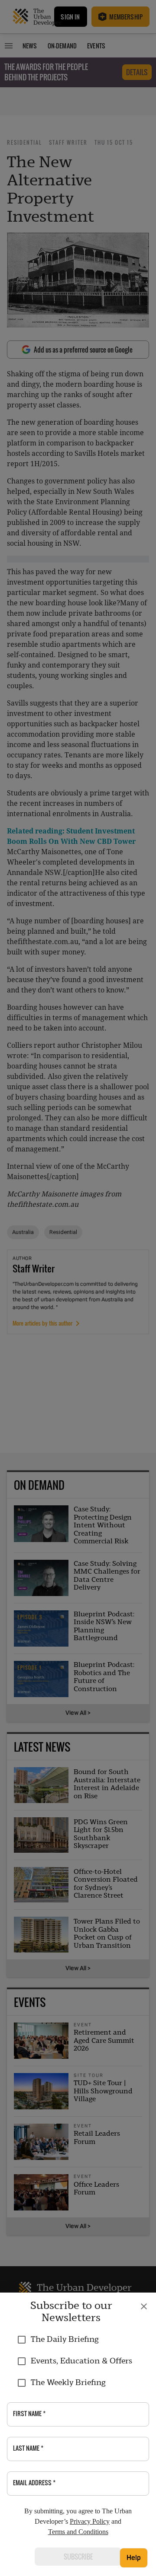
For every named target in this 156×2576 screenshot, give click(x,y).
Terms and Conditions (78, 2532)
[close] (144, 2306)
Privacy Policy (90, 2521)
